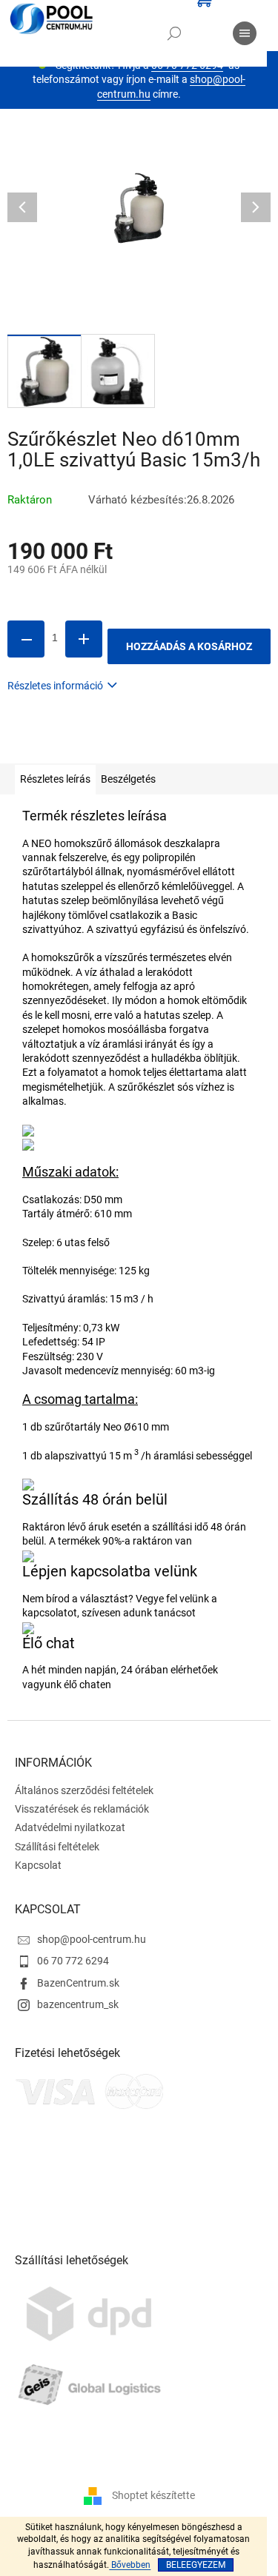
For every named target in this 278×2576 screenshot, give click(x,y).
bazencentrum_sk (78, 2004)
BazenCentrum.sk (78, 1983)
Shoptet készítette (153, 2495)
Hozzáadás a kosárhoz (189, 646)
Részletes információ (55, 686)
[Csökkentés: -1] (26, 639)
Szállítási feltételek (57, 1847)
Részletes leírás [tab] (55, 779)
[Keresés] (174, 33)
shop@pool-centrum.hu (92, 1939)
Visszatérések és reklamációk (82, 1809)
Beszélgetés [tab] (128, 779)
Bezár (110, 742)
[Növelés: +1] (84, 639)
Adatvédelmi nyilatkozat (70, 1827)
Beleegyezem (196, 2565)
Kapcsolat (38, 1865)
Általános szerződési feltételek (84, 1790)
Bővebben (130, 2565)
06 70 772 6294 (73, 1961)
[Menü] (245, 33)
